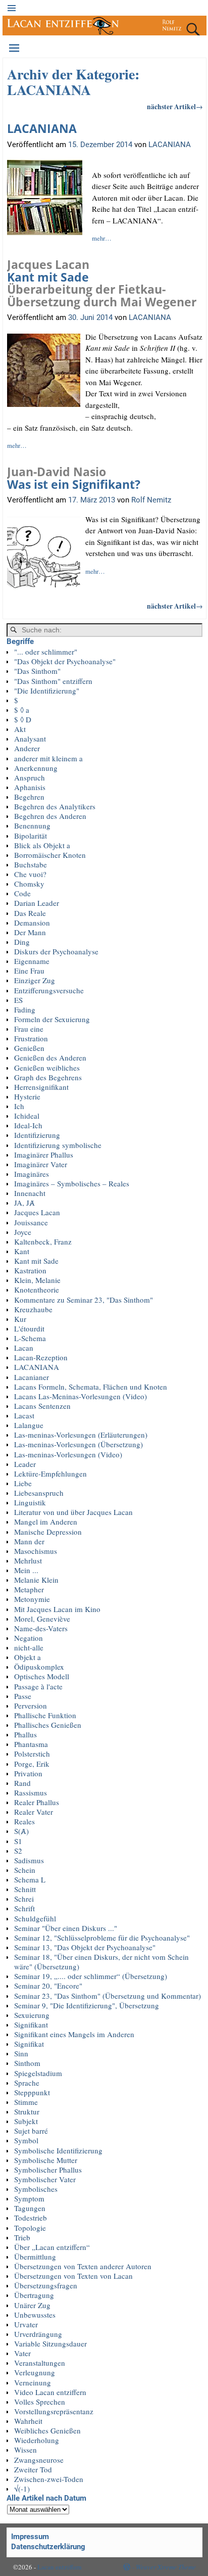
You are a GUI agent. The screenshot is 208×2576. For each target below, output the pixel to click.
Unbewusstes (35, 2315)
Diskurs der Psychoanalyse (56, 951)
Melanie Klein (36, 1580)
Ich (19, 1106)
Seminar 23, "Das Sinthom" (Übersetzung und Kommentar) (108, 1996)
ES (18, 1000)
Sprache (27, 2083)
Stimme (26, 2102)
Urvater (26, 2324)
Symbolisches (36, 2189)
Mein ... (26, 1570)
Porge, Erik (32, 1764)
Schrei (24, 1899)
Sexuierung (32, 2015)
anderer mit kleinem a (48, 758)
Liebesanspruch (39, 1493)
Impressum (30, 2537)
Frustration (31, 1038)
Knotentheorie (37, 1290)
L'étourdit (29, 1328)
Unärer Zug (32, 2305)
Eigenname (32, 961)
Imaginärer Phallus (44, 1155)
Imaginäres (32, 1174)
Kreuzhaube (33, 1309)
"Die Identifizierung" (47, 691)
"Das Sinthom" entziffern (53, 681)
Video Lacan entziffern (50, 2392)
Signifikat (29, 2044)
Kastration (30, 1270)
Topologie (30, 2228)
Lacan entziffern (60, 2567)
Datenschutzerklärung (48, 2547)
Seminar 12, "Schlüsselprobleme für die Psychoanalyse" (102, 1938)
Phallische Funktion (45, 1715)
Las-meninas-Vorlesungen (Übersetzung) (79, 1444)
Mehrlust (28, 1560)
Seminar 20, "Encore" (48, 1986)
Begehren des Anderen (50, 816)
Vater (22, 2353)
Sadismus (29, 1860)
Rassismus (31, 1792)
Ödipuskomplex (39, 1667)
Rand (22, 1783)
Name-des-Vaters (41, 1628)
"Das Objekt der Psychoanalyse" (65, 661)
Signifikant (31, 2025)
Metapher (29, 1589)
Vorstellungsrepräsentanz (54, 2411)
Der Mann (30, 932)
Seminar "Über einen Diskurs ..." (66, 1928)
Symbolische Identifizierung (58, 2150)
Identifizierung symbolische (58, 1145)
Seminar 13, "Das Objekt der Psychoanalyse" (85, 1947)
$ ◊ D (23, 719)
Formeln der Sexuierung (52, 1019)
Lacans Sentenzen (42, 1406)
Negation (29, 1638)
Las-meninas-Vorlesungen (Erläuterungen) (81, 1435)
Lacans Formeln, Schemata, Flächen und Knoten (91, 1387)
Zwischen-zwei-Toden (49, 2479)
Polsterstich (32, 1754)
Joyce (23, 1232)
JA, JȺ (24, 1203)
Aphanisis (30, 787)
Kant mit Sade (102, 283)
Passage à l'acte (38, 1686)
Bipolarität (31, 836)
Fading (25, 1009)
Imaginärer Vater (41, 1164)
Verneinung (33, 2382)
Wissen (25, 2450)
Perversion (31, 1706)
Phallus (25, 1734)
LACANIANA (42, 129)
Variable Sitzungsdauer (50, 2343)
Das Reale (30, 913)
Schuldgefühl (35, 1918)
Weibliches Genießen (47, 2430)
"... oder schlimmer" (46, 652)
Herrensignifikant (41, 1087)
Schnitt (25, 1889)
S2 (18, 1851)
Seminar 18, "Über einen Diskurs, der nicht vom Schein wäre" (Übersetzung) (101, 1962)
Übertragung (34, 2295)
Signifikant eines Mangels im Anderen (74, 2034)
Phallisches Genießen (48, 1725)
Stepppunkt (32, 2092)
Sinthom (27, 2063)
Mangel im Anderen (46, 1522)
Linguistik (30, 1502)
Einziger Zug (35, 980)
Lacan (24, 1348)
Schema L (30, 1879)
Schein (25, 1870)
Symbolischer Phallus (48, 2170)
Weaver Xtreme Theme (166, 2567)
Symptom (29, 2198)
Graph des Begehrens (48, 1077)
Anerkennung (36, 768)
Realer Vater (34, 1812)
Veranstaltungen (40, 2363)
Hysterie (27, 1096)
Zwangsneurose (39, 2460)
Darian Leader (37, 903)
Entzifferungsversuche (49, 990)
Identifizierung (37, 1135)
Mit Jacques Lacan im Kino (57, 1609)
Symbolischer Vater (45, 2179)
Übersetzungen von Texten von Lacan (73, 2276)
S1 (18, 1841)
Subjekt (26, 2121)
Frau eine (29, 1029)
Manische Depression (48, 1532)
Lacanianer (32, 1377)
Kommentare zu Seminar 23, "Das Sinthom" (84, 1300)
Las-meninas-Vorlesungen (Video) (68, 1454)
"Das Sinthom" (37, 671)
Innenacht (30, 1193)
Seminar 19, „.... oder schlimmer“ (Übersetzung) (91, 1976)
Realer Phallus (37, 1802)
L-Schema (30, 1338)
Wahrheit (28, 2421)
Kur (20, 1319)
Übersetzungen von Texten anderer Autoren (83, 2266)
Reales (24, 1821)
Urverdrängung (38, 2334)
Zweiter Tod (33, 2469)
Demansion (32, 923)
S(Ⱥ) (21, 1831)
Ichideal (27, 1116)
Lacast (24, 1415)
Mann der (29, 1541)
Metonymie (32, 1599)
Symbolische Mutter (46, 2160)
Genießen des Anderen (50, 1057)
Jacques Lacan (37, 1212)
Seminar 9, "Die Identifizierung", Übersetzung (87, 2005)
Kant (22, 1251)
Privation (28, 1773)
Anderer (27, 748)
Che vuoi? (30, 874)
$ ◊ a (22, 710)
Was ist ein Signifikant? (74, 478)
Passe (23, 1696)
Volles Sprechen (40, 2402)
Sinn (21, 2053)
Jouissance (31, 1222)
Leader (25, 1464)
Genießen (29, 1048)
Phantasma (31, 1744)
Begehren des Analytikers (55, 806)
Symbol (26, 2140)
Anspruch (30, 777)
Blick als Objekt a (42, 845)
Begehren (29, 797)
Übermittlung (35, 2257)
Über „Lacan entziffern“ (52, 2247)
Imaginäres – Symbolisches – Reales (72, 1183)
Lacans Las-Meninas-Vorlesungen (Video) (81, 1396)
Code (22, 893)
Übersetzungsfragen (46, 2285)
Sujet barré (31, 2131)
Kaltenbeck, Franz (43, 1241)
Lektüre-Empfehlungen (50, 1474)
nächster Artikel (175, 107)
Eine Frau (29, 971)
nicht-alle (29, 1647)
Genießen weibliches (47, 1068)
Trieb (22, 2237)
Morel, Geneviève (42, 1619)
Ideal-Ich (28, 1125)
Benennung (32, 825)
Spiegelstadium (38, 2073)
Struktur (27, 2111)
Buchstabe (31, 864)
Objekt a (28, 1657)
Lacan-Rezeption (41, 1357)
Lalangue (29, 1425)
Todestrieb (31, 2218)
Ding (22, 942)
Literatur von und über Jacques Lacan (73, 1512)
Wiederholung (37, 2440)
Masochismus (36, 1551)
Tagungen (30, 2208)
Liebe (23, 1483)
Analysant (30, 739)
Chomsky (29, 884)
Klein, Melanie (37, 1280)
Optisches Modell (42, 1676)
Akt (20, 729)
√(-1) (22, 2489)
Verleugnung (35, 2372)
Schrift (24, 1908)
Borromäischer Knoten (50, 855)
